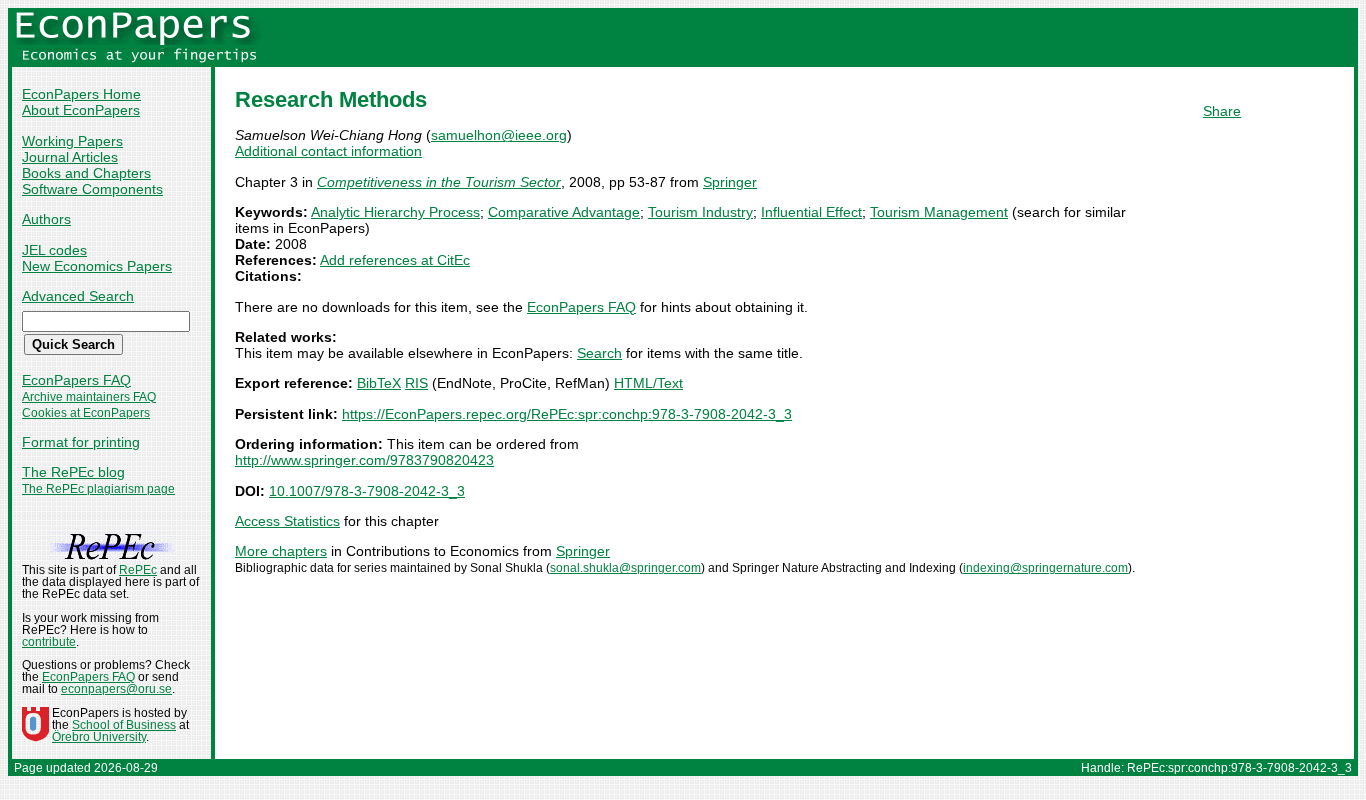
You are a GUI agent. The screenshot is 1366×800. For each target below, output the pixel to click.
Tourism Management (939, 212)
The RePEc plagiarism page (98, 489)
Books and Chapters (86, 173)
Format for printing (81, 442)
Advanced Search (78, 296)
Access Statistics (287, 521)
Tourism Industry (700, 212)
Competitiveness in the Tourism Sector (439, 182)
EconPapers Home (81, 94)
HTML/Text (648, 383)
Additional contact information (328, 151)
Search (599, 353)
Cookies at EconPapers (86, 413)
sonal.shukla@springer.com (625, 568)
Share (1222, 111)
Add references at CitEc (395, 260)
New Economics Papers (97, 266)
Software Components (92, 189)
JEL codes (54, 250)
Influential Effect (811, 212)
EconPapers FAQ (76, 380)
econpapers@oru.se (116, 689)
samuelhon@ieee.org (499, 135)
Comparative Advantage (564, 212)
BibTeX (379, 383)
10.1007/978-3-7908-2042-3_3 (367, 491)
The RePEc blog (73, 472)
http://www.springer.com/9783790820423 (364, 460)
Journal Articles (70, 157)
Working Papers (72, 141)
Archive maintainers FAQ (89, 397)
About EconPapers (81, 110)
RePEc (138, 570)
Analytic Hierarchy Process (395, 212)
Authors (46, 219)
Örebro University (99, 737)
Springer (730, 182)
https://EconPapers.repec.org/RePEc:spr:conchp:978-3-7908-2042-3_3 (567, 414)
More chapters (281, 551)
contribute (49, 642)
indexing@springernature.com (1045, 568)
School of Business (124, 725)
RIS (416, 383)
